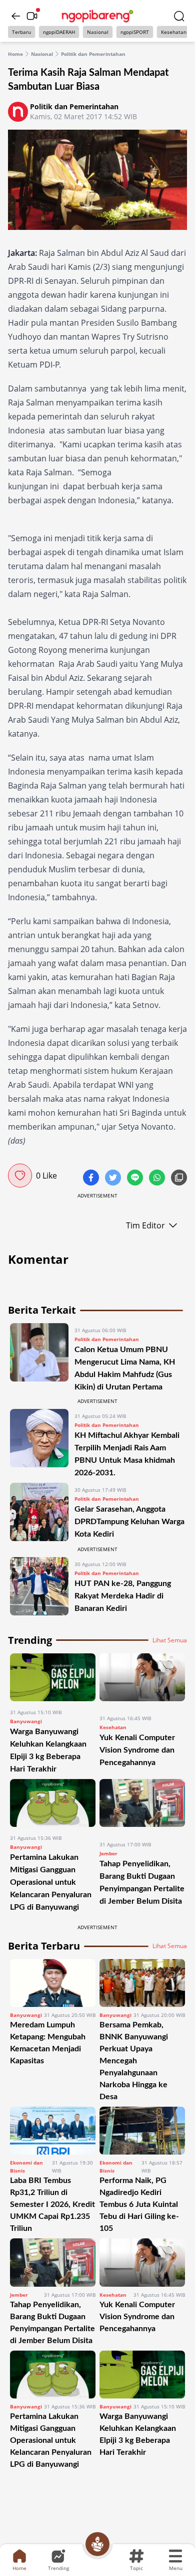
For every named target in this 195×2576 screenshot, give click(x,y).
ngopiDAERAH (59, 32)
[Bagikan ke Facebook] (92, 1179)
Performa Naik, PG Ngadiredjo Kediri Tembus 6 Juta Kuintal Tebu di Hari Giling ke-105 (139, 2204)
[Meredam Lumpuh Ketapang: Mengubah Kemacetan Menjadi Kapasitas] (53, 1983)
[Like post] (20, 1176)
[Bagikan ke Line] (136, 1179)
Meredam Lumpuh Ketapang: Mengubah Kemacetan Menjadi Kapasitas (48, 2043)
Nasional (98, 32)
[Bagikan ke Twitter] (114, 1179)
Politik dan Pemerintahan (93, 54)
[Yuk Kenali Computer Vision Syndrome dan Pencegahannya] (142, 1681)
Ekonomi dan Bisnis (26, 2167)
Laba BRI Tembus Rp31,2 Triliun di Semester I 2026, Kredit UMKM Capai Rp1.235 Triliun (52, 2204)
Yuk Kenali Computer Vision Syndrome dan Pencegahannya (137, 1750)
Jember (108, 1853)
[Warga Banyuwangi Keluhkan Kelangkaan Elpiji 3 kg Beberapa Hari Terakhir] (53, 1677)
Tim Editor (145, 1225)
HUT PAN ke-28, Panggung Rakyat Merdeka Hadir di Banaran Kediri (123, 1596)
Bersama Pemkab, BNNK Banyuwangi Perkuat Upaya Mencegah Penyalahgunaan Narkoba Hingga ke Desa (134, 2061)
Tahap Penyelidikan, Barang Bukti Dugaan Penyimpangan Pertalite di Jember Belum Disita (52, 2323)
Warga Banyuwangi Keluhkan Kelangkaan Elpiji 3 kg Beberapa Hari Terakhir (138, 2434)
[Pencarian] (179, 16)
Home (15, 54)
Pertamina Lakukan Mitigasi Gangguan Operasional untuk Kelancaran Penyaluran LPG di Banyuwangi (51, 1882)
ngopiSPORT (135, 32)
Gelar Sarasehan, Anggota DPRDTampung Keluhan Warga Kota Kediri (129, 1522)
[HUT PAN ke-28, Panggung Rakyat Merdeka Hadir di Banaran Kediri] (39, 1586)
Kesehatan (174, 32)
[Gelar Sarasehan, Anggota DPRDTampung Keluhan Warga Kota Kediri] (39, 1512)
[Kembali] (16, 16)
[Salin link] (179, 1179)
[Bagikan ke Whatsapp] (158, 1179)
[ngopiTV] (32, 16)
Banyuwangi (26, 1721)
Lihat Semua (170, 1640)
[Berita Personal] (97, 2544)
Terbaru (21, 32)
